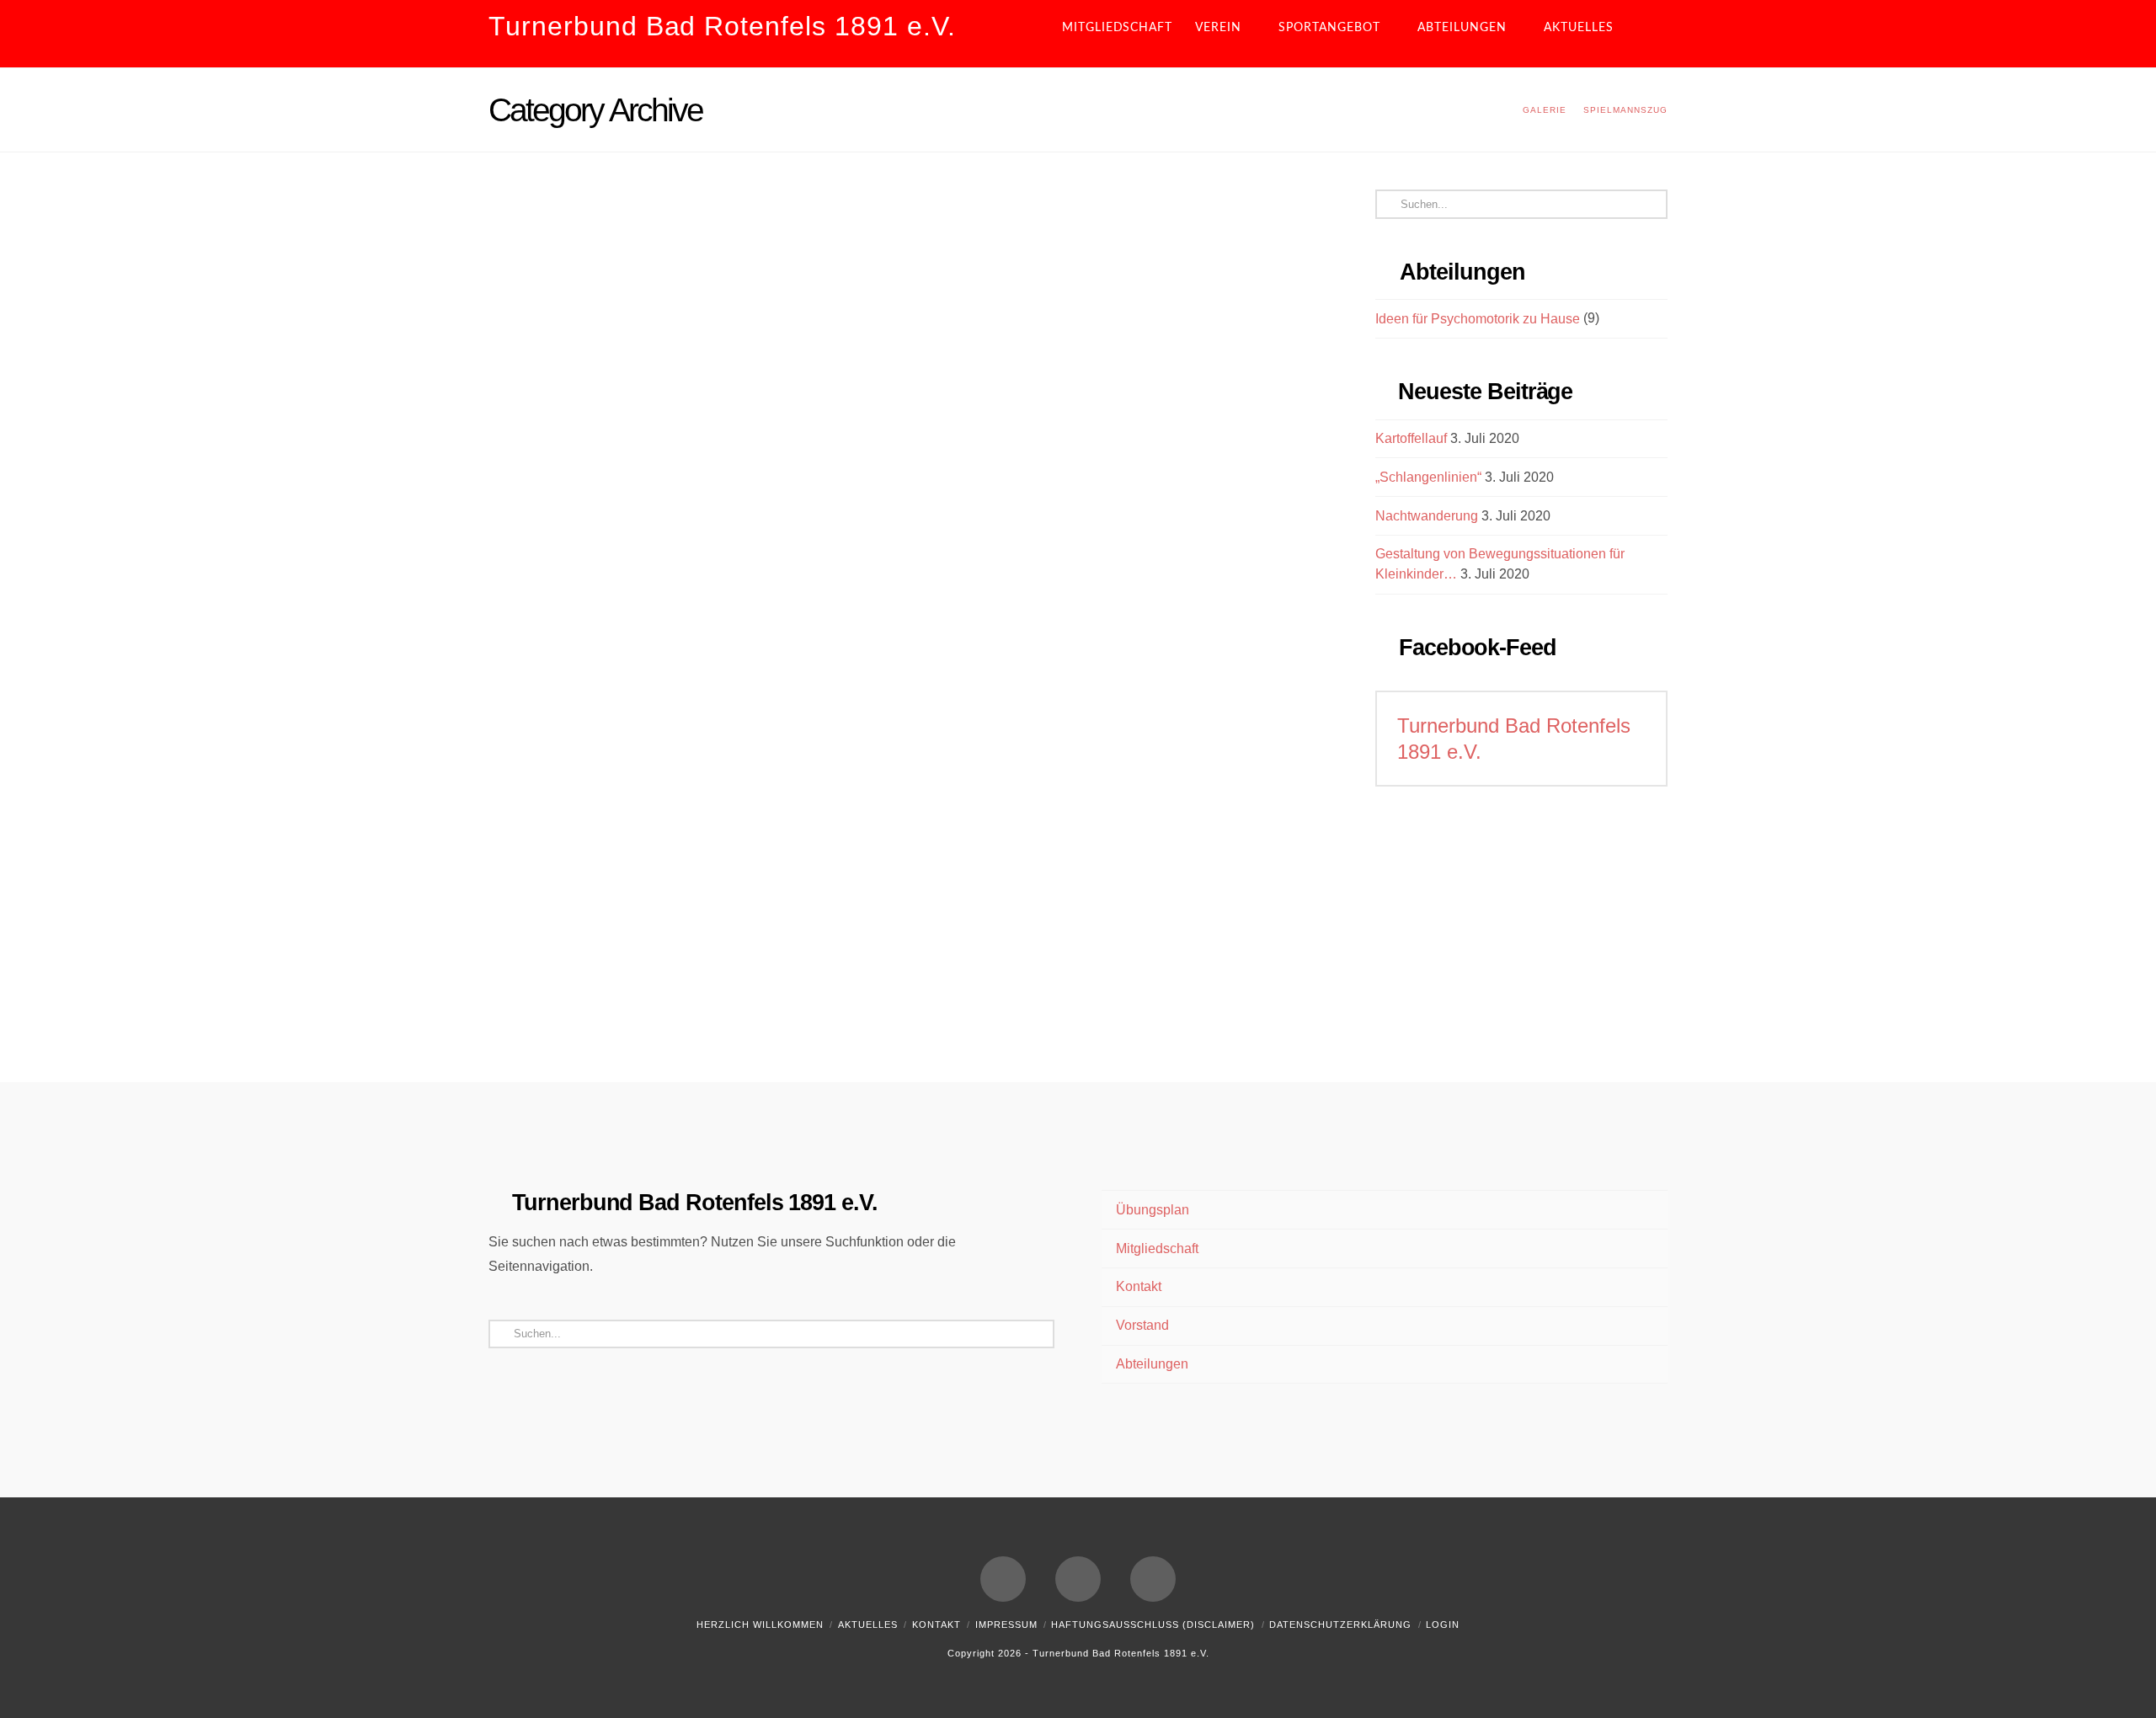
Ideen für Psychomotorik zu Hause (1478, 319)
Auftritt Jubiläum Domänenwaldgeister (630, 672)
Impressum (1006, 1625)
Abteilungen (1152, 1364)
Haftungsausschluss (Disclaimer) (1153, 1625)
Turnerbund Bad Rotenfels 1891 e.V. (722, 26)
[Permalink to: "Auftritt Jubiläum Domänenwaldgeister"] (684, 845)
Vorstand (1142, 1325)
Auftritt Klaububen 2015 (672, 230)
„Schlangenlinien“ (1428, 477)
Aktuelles (868, 1625)
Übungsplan (1153, 1210)
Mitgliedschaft (1157, 1248)
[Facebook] (1003, 1579)
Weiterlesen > (576, 550)
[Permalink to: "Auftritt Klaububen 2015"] (684, 391)
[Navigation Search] (1653, 34)
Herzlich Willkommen (760, 1625)
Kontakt (1139, 1286)
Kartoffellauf (1411, 438)
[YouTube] (1078, 1579)
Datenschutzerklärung (1340, 1625)
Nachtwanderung (1427, 516)
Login (1443, 1625)
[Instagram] (1153, 1579)
